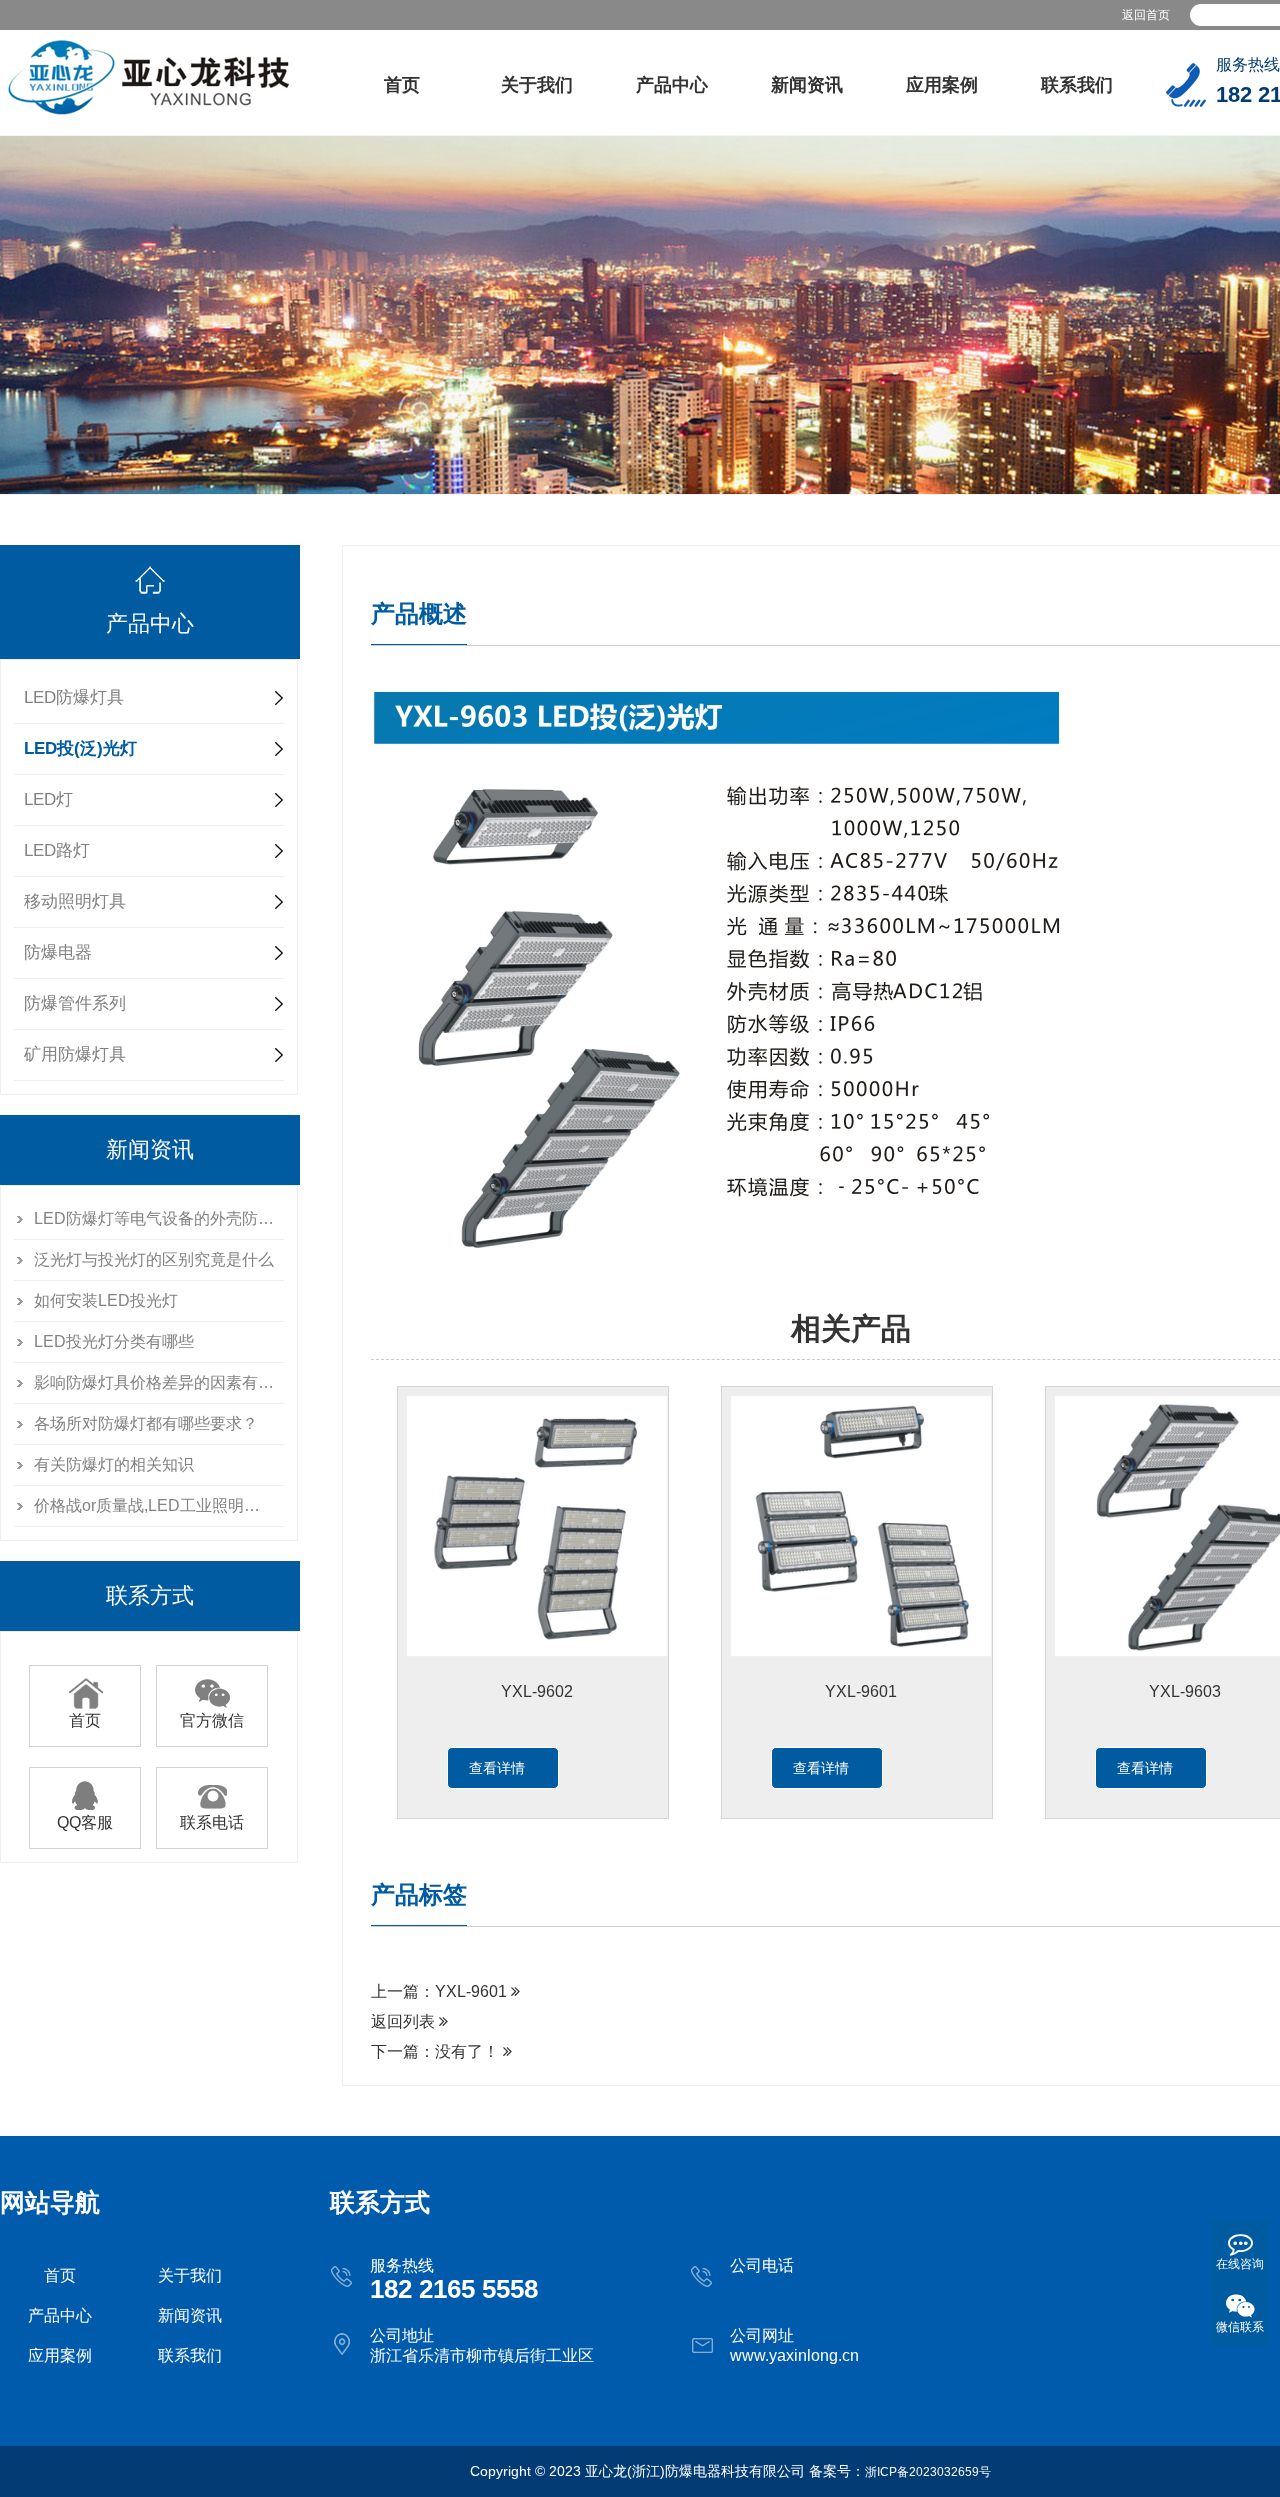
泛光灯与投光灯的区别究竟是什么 (154, 1259)
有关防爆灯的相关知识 (114, 1464)
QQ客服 (85, 1822)
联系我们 (1077, 85)
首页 (402, 85)
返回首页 (1146, 15)
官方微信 (212, 1720)
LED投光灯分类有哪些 (114, 1341)
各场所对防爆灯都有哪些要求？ (146, 1423)
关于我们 (537, 85)
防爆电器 (58, 952)
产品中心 (672, 85)
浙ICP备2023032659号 (928, 2472)
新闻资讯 (807, 85)
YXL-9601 (471, 1991)
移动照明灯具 (75, 901)
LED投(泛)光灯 (80, 748)
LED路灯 (57, 850)
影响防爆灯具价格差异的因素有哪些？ (159, 1382)
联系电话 (212, 1822)
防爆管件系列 (75, 1003)
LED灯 (48, 799)
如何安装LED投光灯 (106, 1300)
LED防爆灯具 (74, 697)
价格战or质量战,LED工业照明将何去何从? (159, 1505)
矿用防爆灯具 (75, 1054)
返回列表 (403, 2021)
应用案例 (942, 85)
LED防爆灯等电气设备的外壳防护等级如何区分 (159, 1218)
